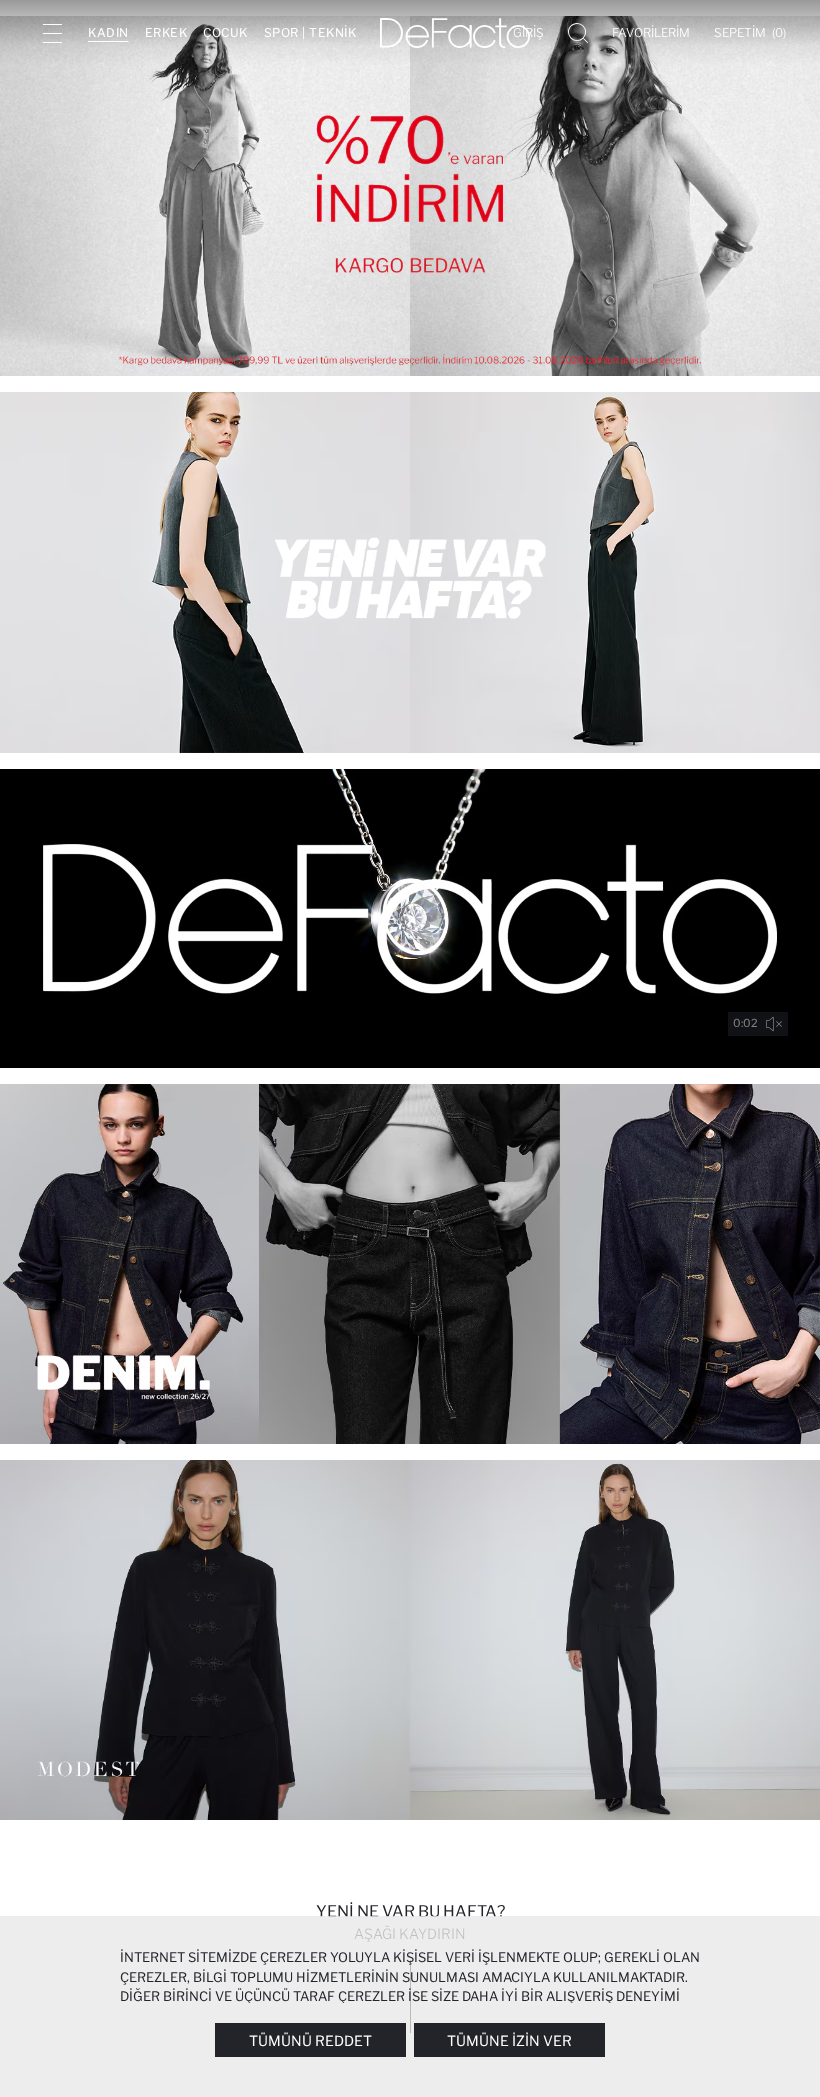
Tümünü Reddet (310, 2040)
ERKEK (166, 32)
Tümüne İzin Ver (509, 2040)
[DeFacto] (455, 33)
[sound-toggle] (774, 1024)
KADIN (108, 32)
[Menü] (52, 33)
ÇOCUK (225, 32)
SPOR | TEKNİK (310, 32)
